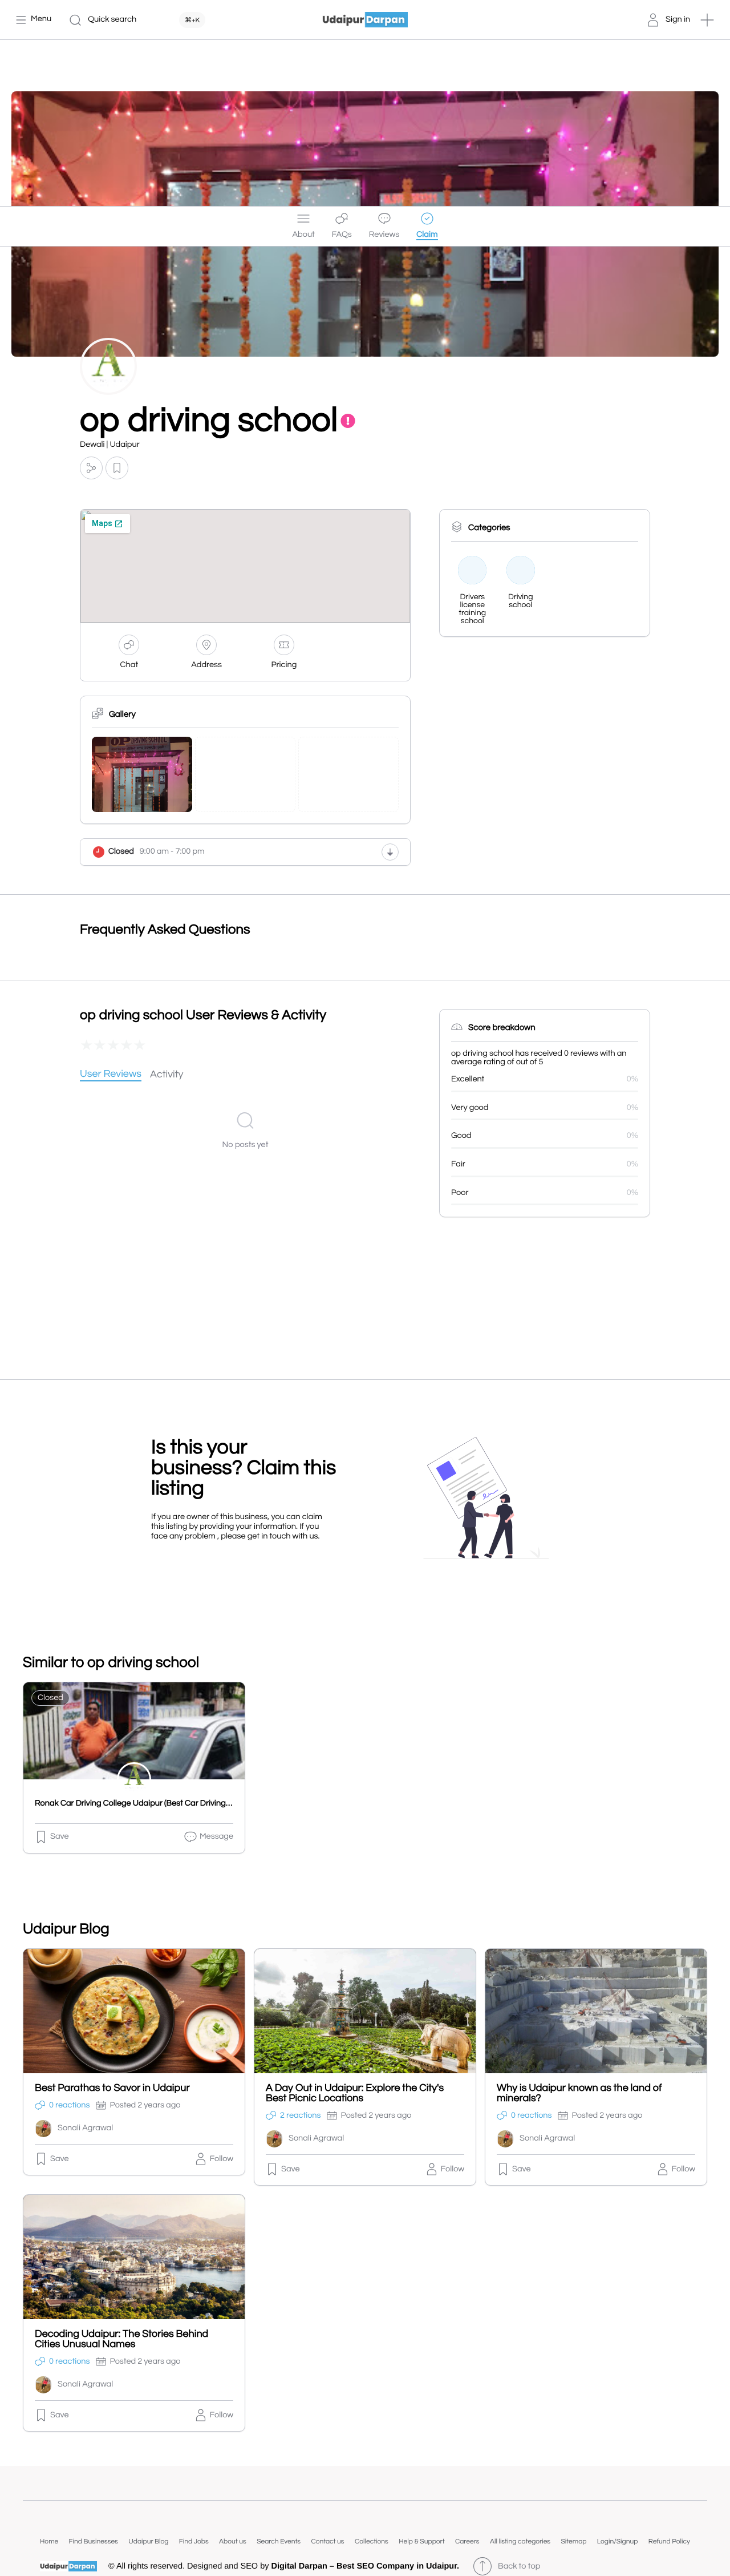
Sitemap (573, 2541)
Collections (372, 2541)
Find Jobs (194, 2541)
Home (49, 2541)
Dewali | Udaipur (110, 445)
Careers (467, 2541)
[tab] (111, 1075)
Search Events (279, 2541)
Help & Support (421, 2541)
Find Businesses (94, 2541)
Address (206, 665)
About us (233, 2541)
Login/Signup (618, 2541)
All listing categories (520, 2541)
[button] (707, 20)
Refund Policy (669, 2541)
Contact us (327, 2541)
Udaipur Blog (148, 2541)
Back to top (519, 2567)
